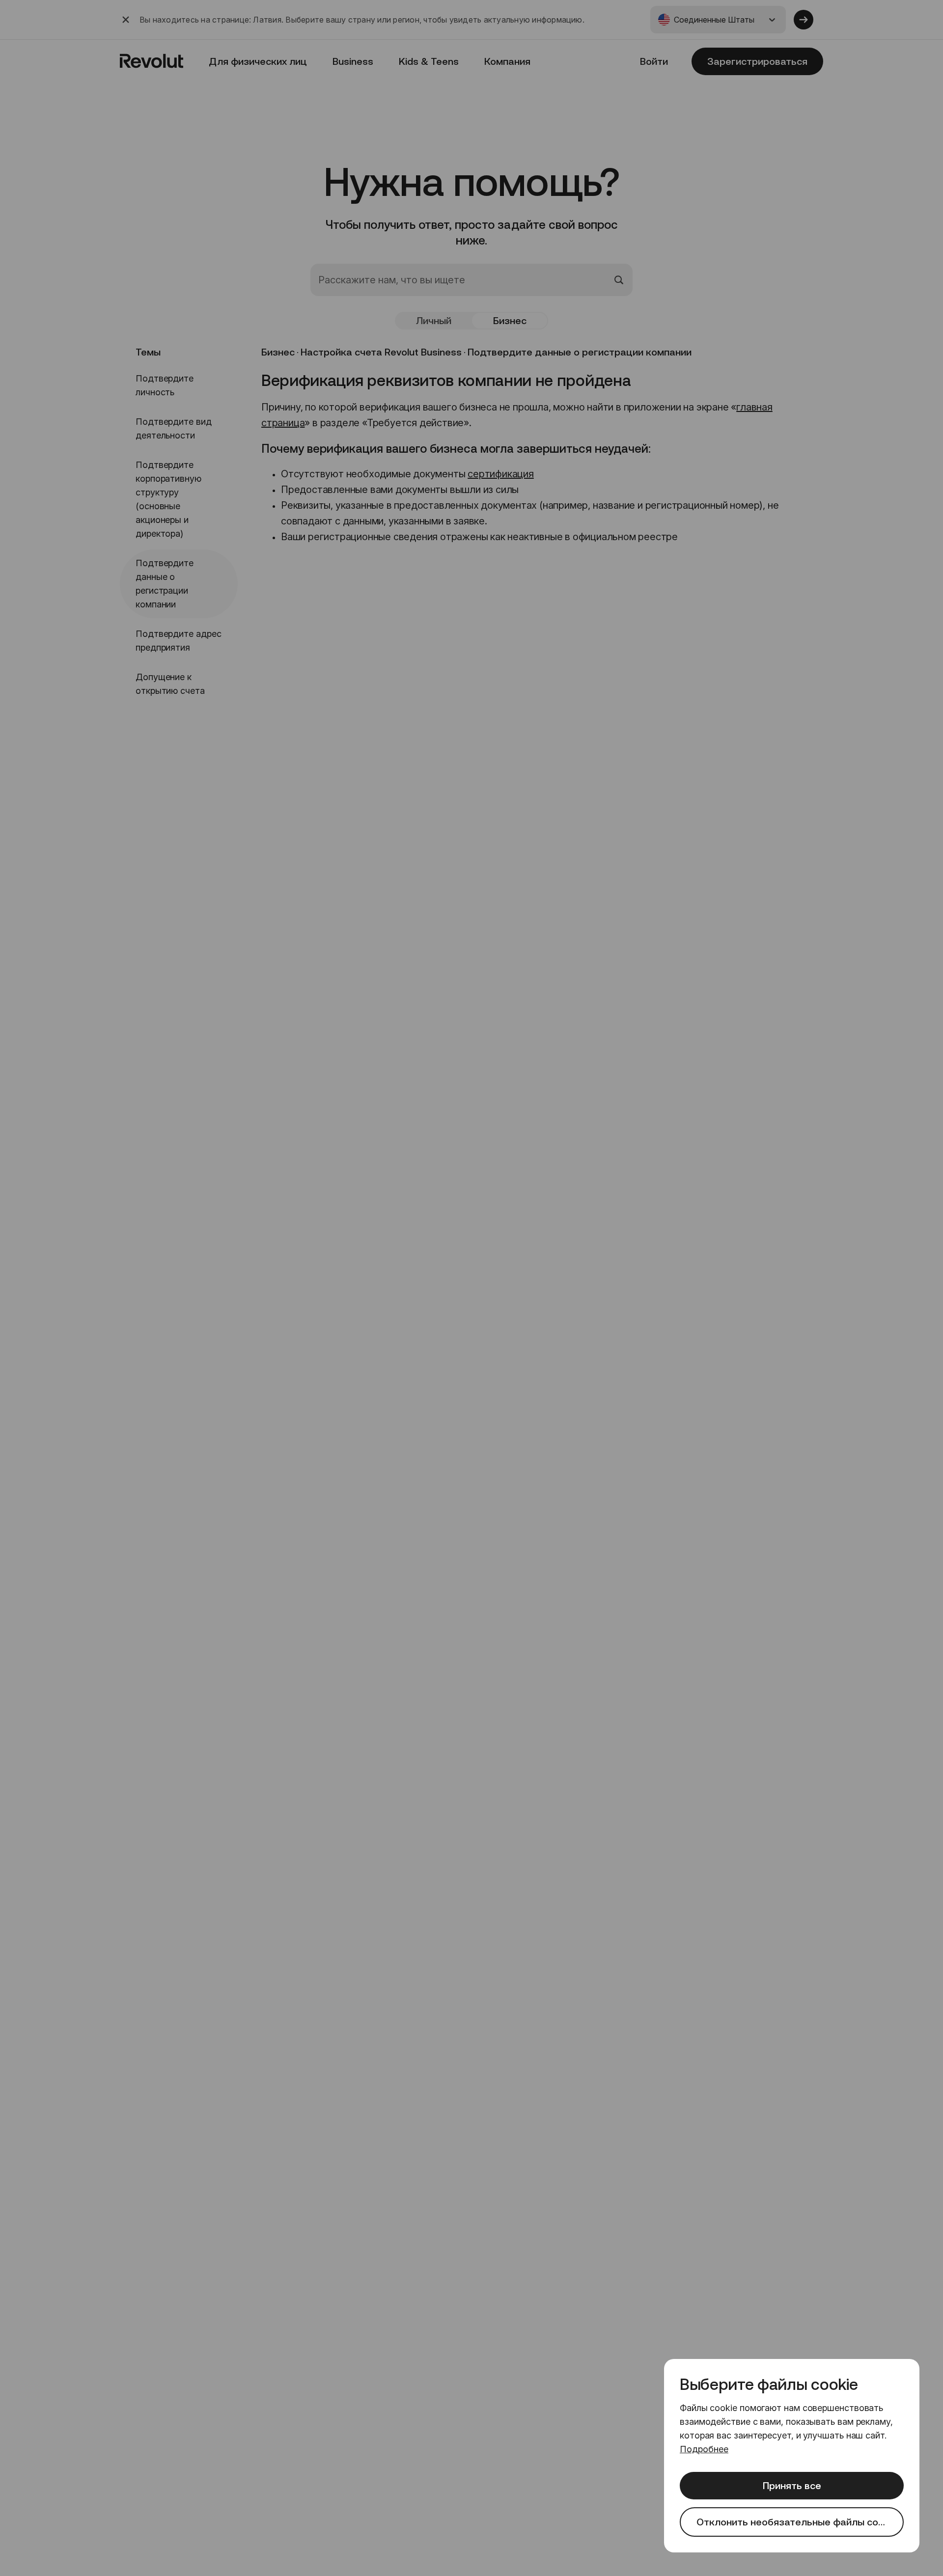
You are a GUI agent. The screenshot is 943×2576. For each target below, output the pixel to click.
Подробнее (704, 2449)
